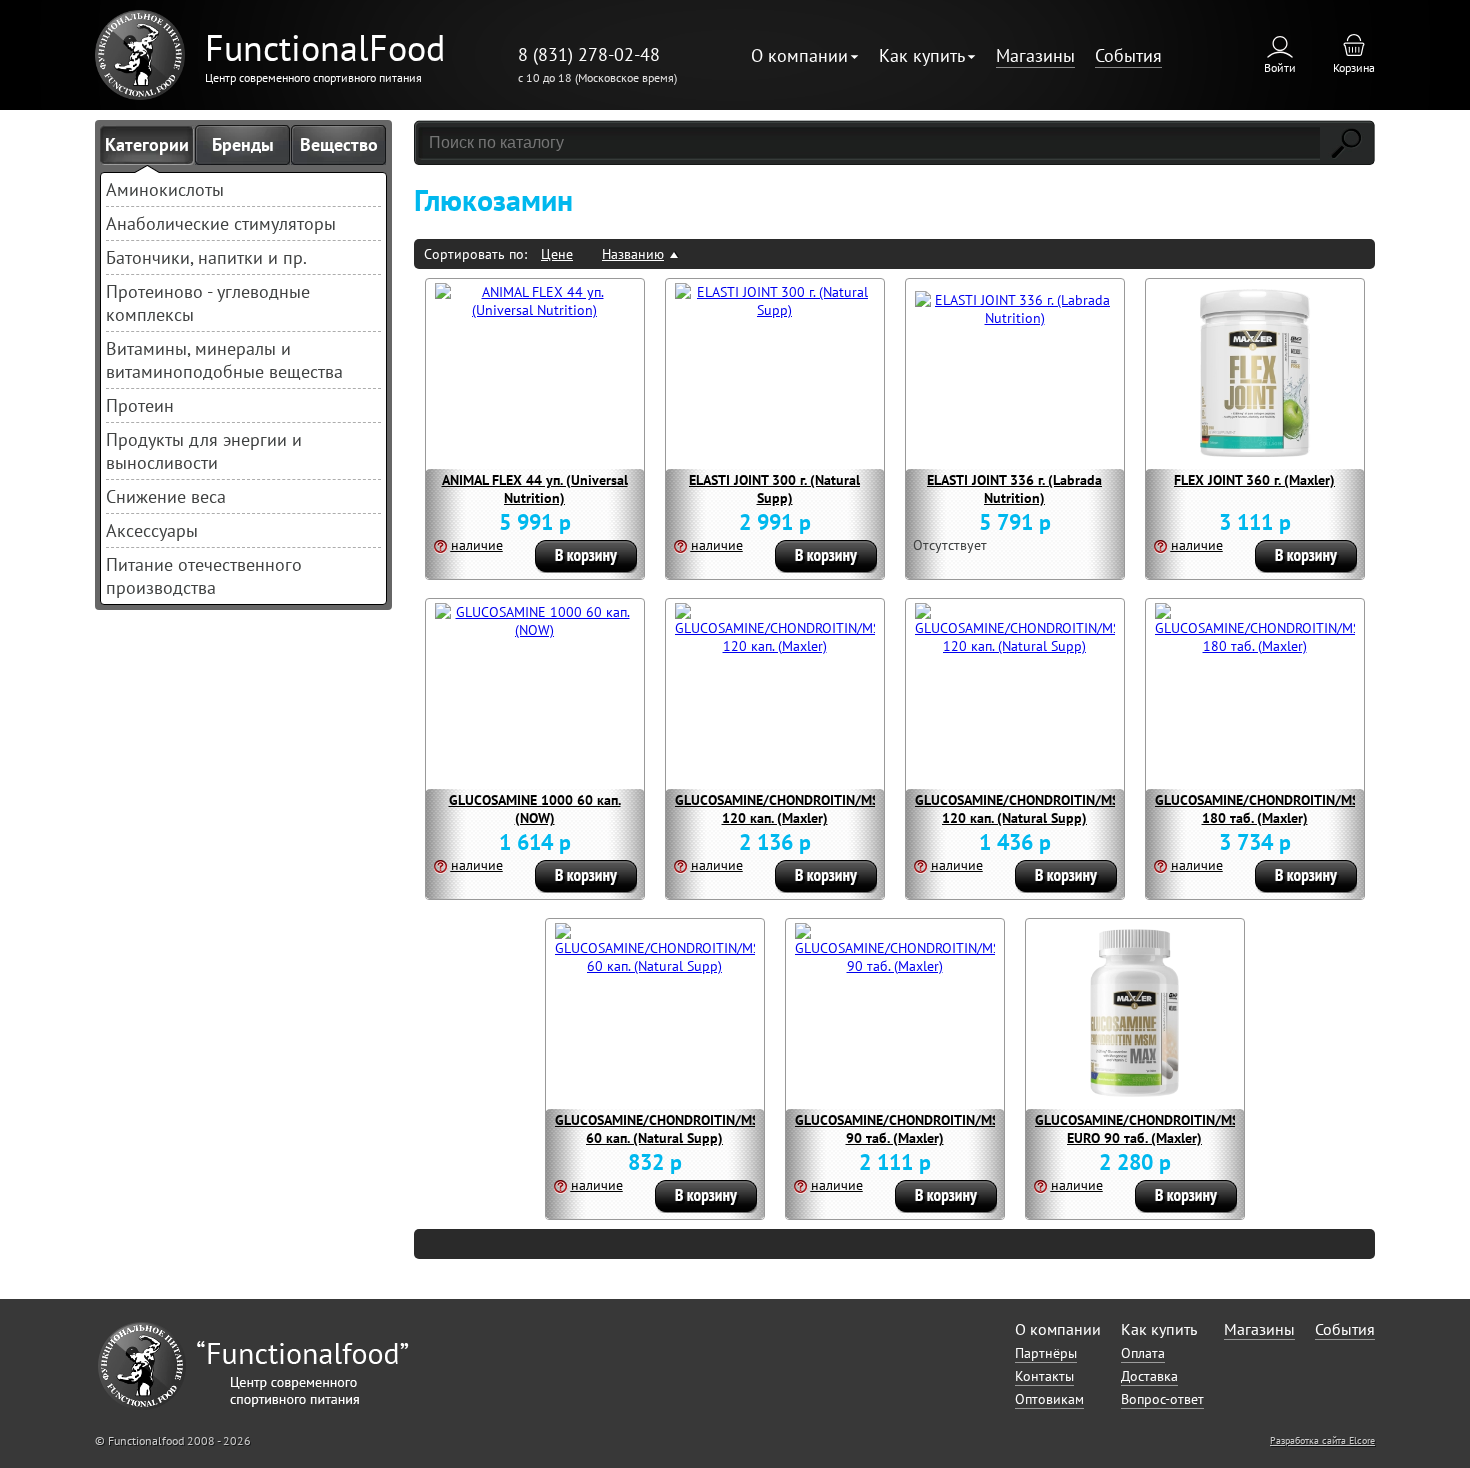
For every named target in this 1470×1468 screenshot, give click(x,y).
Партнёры (1046, 1353)
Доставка (1149, 1376)
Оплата (1143, 1353)
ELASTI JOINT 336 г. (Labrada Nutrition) (1014, 489)
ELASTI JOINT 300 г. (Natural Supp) (774, 489)
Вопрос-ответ (1162, 1399)
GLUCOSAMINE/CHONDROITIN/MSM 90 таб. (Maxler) (902, 1129)
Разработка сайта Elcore (1322, 1440)
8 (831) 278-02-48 (589, 54)
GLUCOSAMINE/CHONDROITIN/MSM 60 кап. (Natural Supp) (662, 1129)
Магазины (1035, 55)
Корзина (1354, 67)
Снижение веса (166, 496)
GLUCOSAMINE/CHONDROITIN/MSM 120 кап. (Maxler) (782, 809)
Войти (1280, 67)
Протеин (140, 405)
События (1128, 55)
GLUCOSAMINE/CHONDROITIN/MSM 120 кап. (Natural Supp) (1022, 809)
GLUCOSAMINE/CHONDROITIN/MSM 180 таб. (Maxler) (1262, 809)
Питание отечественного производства (204, 576)
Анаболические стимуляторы (221, 223)
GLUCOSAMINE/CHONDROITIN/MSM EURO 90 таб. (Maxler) (1142, 1129)
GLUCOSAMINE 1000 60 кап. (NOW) (535, 809)
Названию (633, 254)
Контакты (1044, 1376)
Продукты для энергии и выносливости (204, 451)
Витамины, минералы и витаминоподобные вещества (224, 360)
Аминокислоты (165, 189)
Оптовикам (1049, 1399)
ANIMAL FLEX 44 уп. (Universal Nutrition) (535, 489)
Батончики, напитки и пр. (206, 257)
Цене (557, 254)
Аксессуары (152, 530)
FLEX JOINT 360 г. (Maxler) (1254, 480)
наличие (477, 545)
